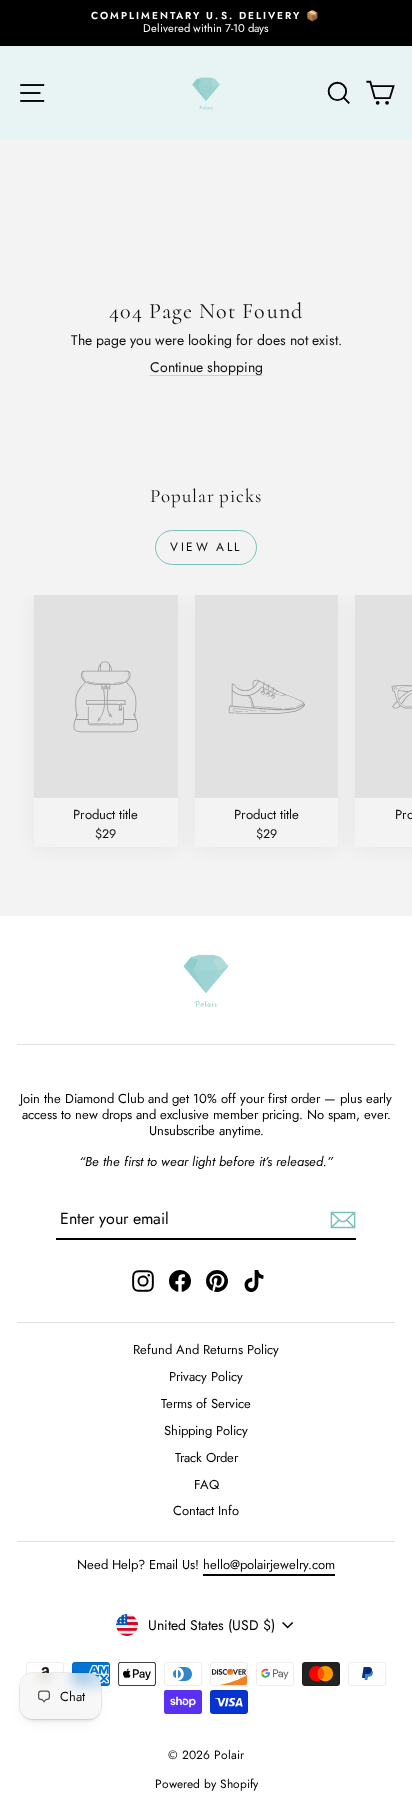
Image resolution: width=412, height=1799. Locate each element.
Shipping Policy (206, 1430)
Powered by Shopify (206, 1784)
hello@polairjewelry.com (269, 1564)
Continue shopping (206, 367)
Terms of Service (206, 1403)
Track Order (206, 1457)
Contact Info (206, 1510)
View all (205, 547)
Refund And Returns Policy (206, 1349)
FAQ (206, 1484)
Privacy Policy (206, 1376)
